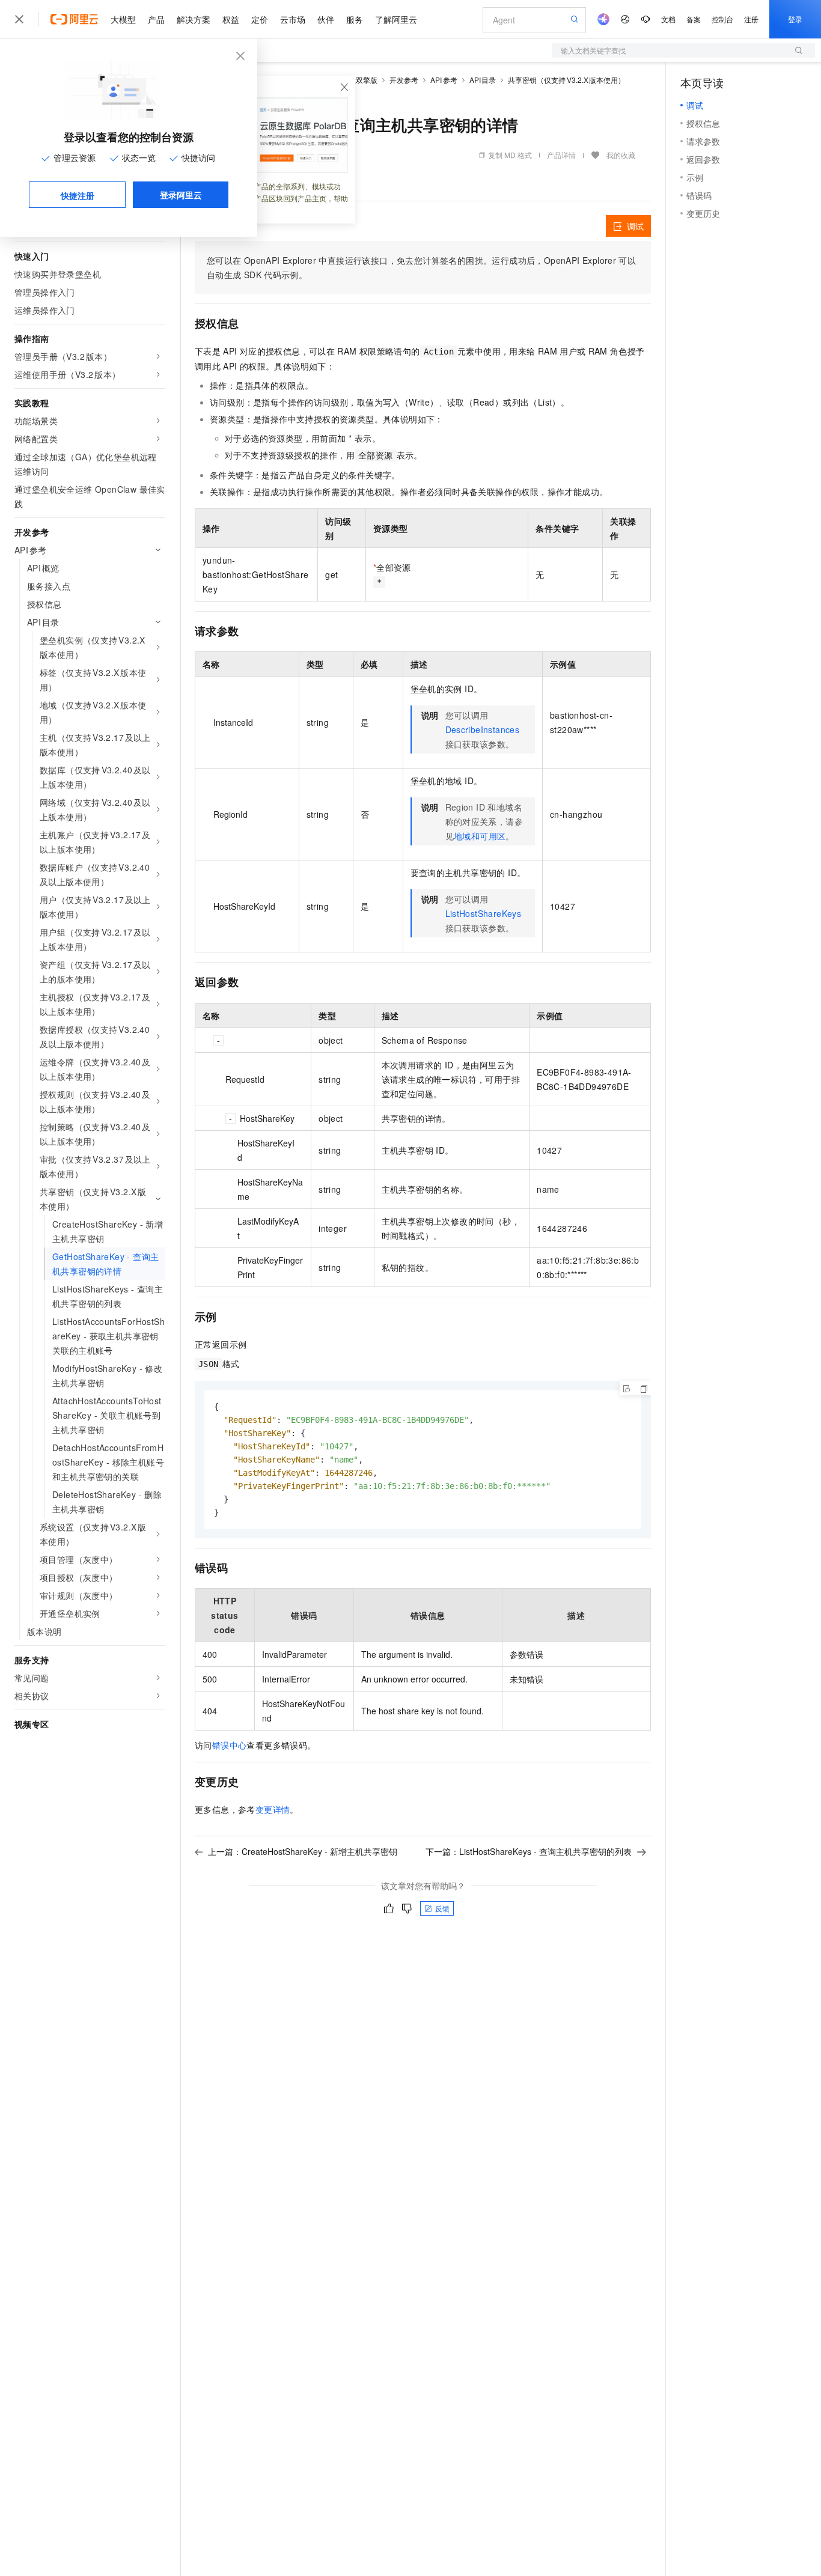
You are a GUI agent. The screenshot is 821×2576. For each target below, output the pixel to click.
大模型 (123, 19)
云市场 (293, 19)
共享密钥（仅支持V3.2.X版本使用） (566, 80)
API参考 (444, 80)
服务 (355, 19)
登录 (795, 19)
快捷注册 (78, 195)
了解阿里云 (396, 19)
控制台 (722, 19)
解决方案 (194, 19)
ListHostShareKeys (484, 913)
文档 (668, 19)
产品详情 (561, 155)
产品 (156, 19)
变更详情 (273, 1809)
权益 (231, 19)
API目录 (483, 80)
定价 (260, 19)
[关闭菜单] (19, 19)
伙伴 (326, 19)
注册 (751, 19)
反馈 (442, 1908)
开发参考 (404, 80)
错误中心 (230, 1745)
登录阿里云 (181, 195)
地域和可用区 (480, 836)
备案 (694, 19)
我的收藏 (621, 155)
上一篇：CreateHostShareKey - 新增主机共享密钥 (303, 1851)
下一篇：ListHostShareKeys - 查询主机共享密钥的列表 (529, 1851)
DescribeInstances (483, 729)
